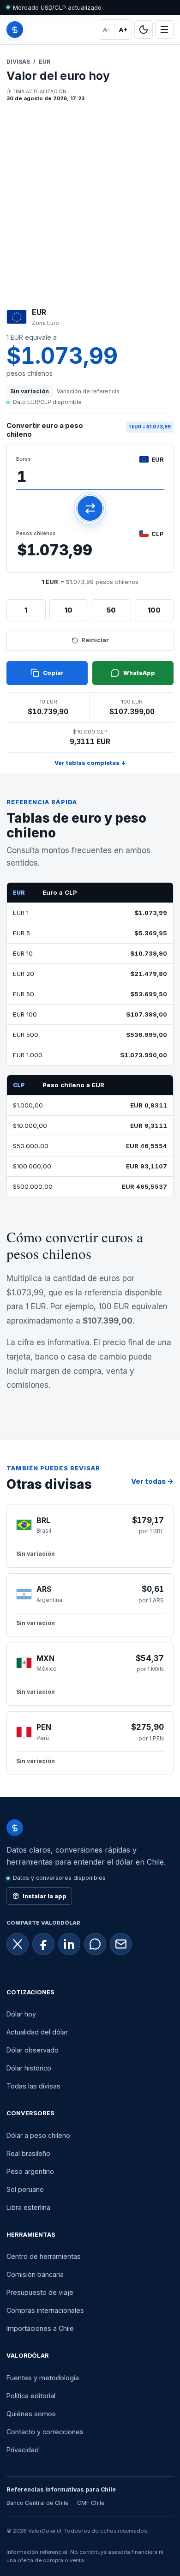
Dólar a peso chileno (38, 2135)
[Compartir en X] (18, 1944)
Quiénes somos (31, 2414)
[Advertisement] (90, 203)
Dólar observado (33, 2050)
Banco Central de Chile (38, 2503)
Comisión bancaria (35, 2274)
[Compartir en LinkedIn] (69, 1944)
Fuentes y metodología (43, 2378)
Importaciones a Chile (40, 2328)
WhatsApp (139, 673)
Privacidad (23, 2450)
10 (69, 610)
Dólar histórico (29, 2068)
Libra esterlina (28, 2207)
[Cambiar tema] (144, 30)
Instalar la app (45, 1896)
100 (154, 610)
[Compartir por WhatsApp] (95, 1944)
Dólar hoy (21, 2014)
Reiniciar (95, 640)
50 (111, 610)
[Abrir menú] (164, 30)
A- (106, 30)
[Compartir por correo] (121, 1944)
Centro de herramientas (44, 2256)
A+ (123, 30)
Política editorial (31, 2396)
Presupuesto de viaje (40, 2292)
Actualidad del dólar (37, 2032)
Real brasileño (28, 2153)
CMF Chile (91, 2503)
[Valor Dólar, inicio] (15, 30)
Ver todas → (152, 1481)
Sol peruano (25, 2189)
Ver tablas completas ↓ (90, 763)
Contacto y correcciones (45, 2432)
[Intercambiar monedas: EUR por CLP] (90, 508)
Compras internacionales (45, 2310)
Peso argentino (30, 2171)
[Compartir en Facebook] (43, 1944)
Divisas (18, 62)
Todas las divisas (33, 2086)
